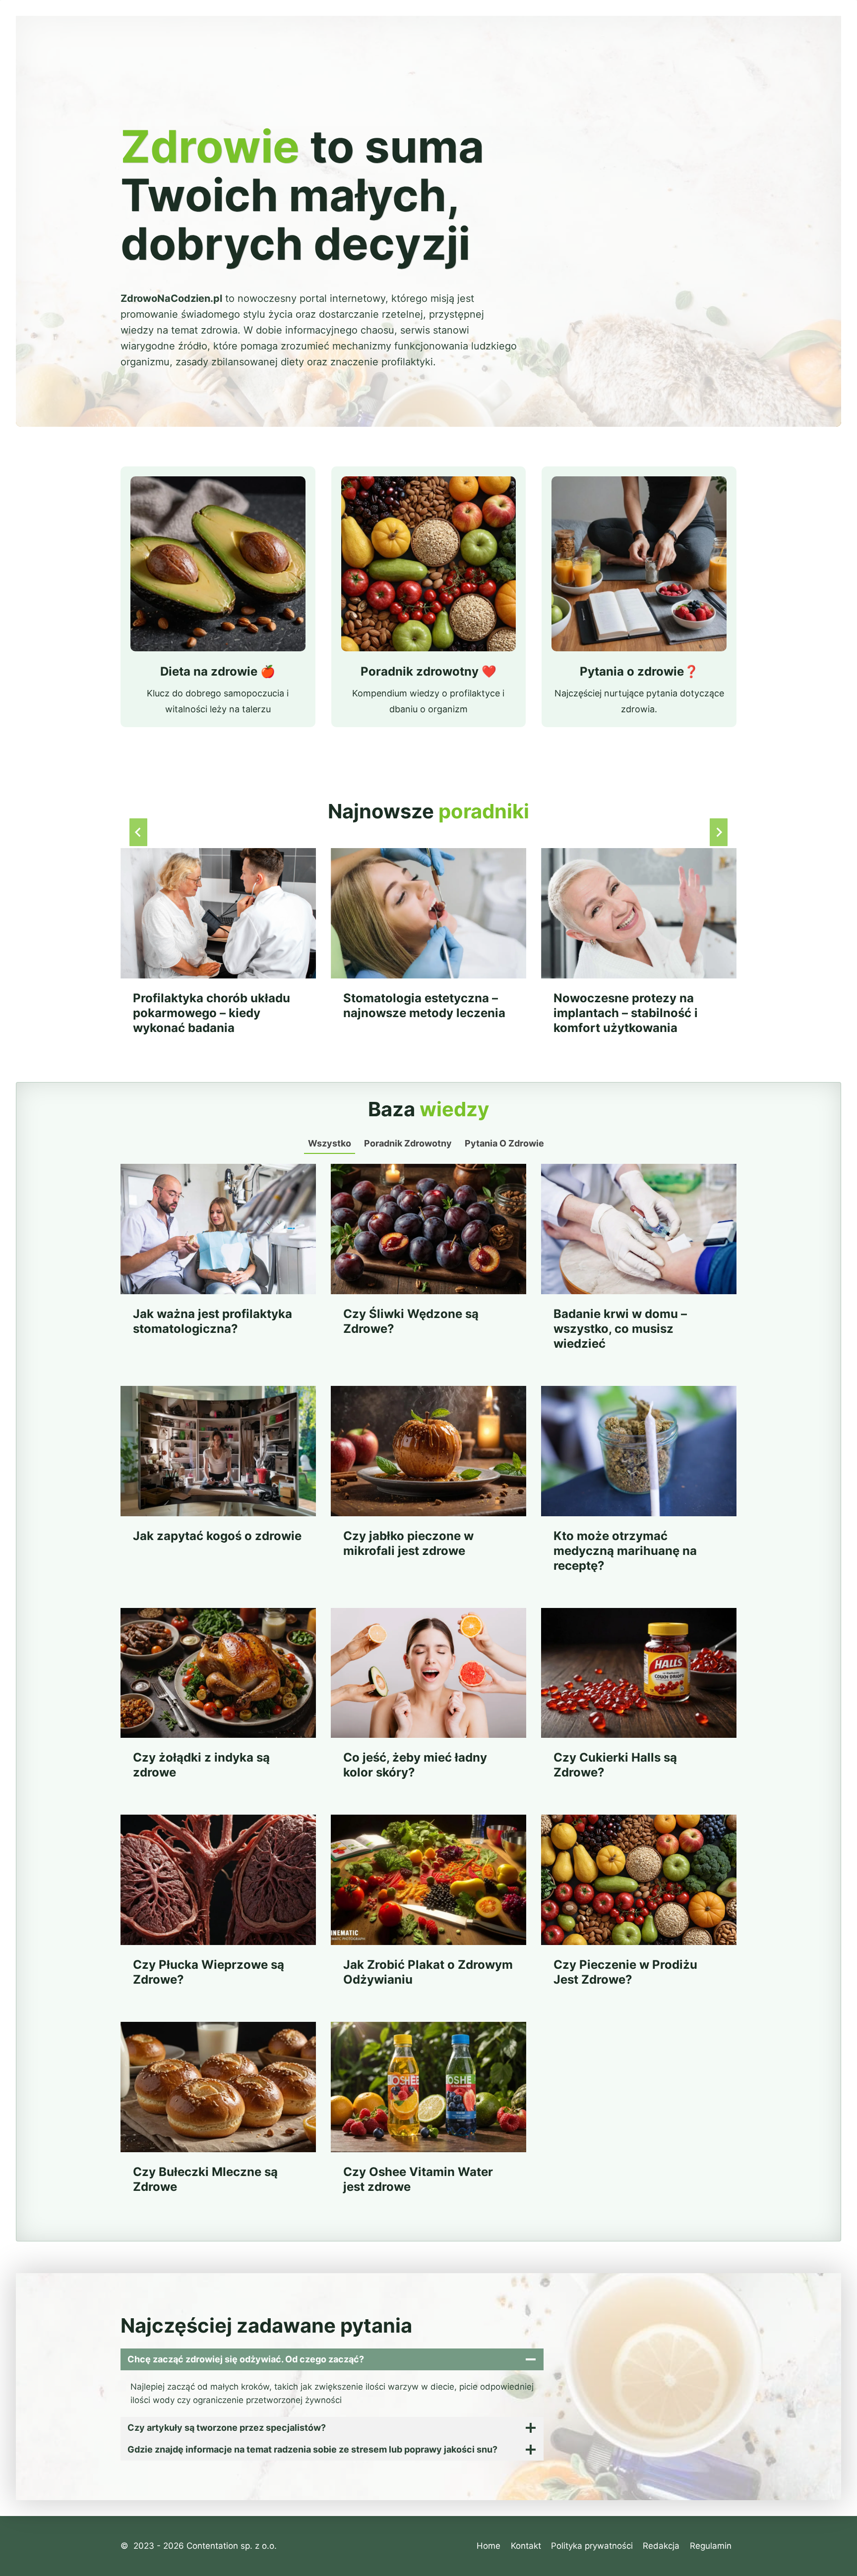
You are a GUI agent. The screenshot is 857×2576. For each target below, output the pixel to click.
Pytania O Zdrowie (504, 1143)
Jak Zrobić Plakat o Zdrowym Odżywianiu (428, 1972)
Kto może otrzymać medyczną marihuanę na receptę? (625, 1551)
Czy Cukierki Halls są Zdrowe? (615, 1765)
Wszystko (330, 1143)
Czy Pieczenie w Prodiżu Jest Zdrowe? (625, 1972)
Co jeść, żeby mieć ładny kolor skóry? (415, 1765)
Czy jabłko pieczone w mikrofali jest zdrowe (408, 1543)
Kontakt (526, 2546)
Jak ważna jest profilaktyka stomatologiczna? (213, 1321)
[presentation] (218, 913)
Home (489, 2546)
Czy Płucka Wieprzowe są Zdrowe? (209, 1972)
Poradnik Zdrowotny (408, 1143)
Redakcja (661, 2546)
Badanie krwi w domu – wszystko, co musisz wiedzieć (620, 1329)
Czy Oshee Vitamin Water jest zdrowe (418, 2179)
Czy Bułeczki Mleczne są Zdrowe (205, 2179)
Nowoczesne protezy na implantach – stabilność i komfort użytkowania (626, 1013)
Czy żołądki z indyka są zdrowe (201, 1765)
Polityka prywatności (592, 2546)
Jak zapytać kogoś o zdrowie (217, 1536)
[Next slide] (719, 832)
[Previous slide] (138, 832)
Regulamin (711, 2546)
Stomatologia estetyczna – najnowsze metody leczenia (424, 1005)
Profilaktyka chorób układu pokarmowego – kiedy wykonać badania (212, 1013)
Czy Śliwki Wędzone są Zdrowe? (411, 1321)
